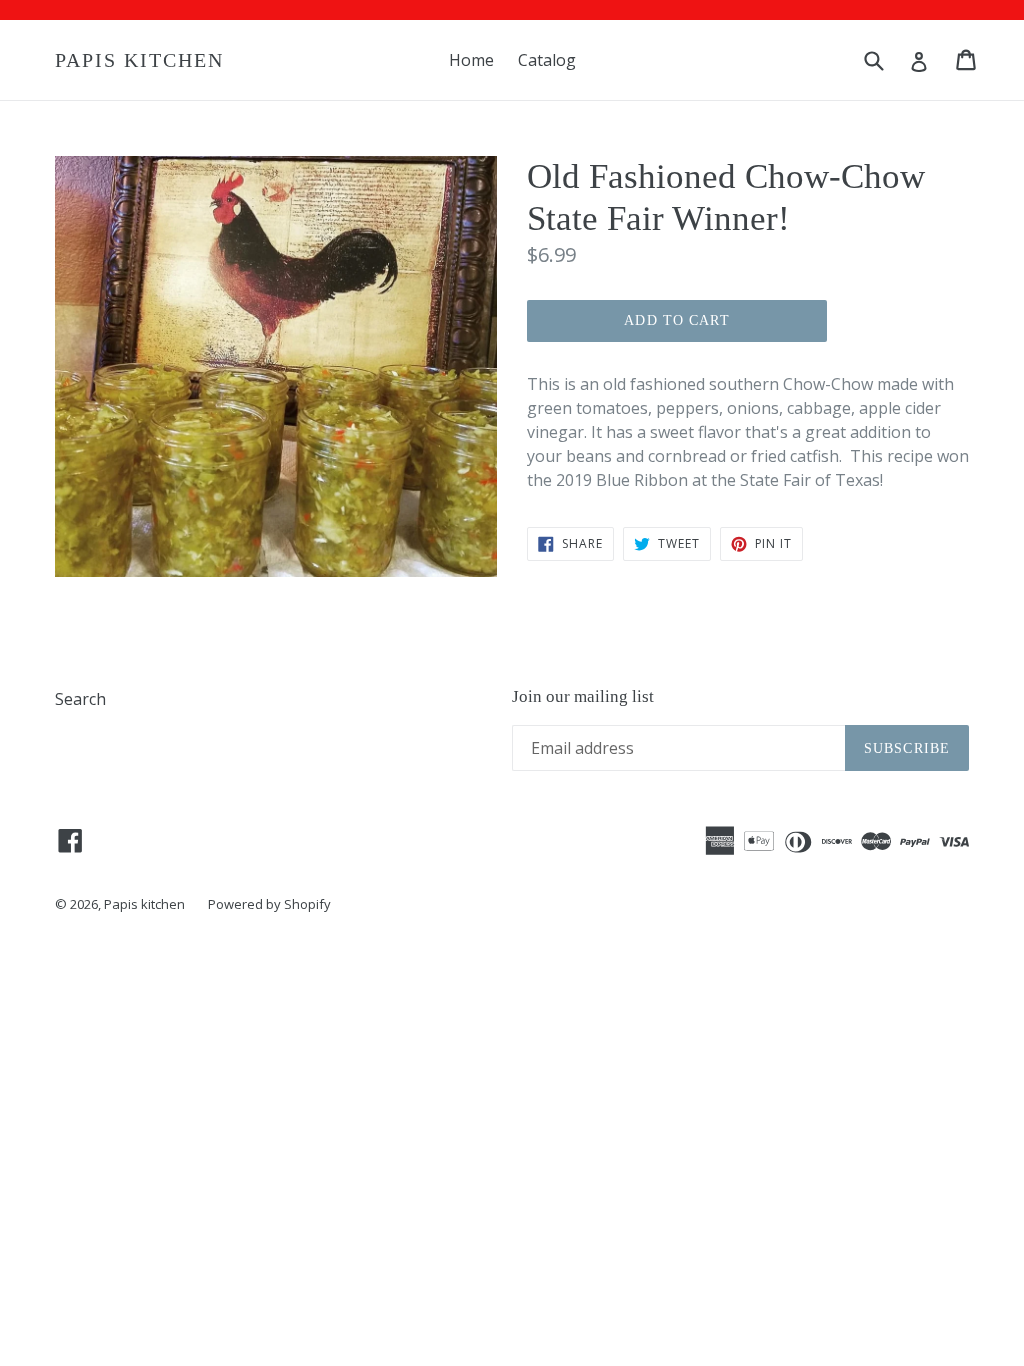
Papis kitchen (139, 60)
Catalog (547, 60)
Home (471, 60)
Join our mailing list (583, 696)
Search (80, 699)
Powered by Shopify (269, 904)
